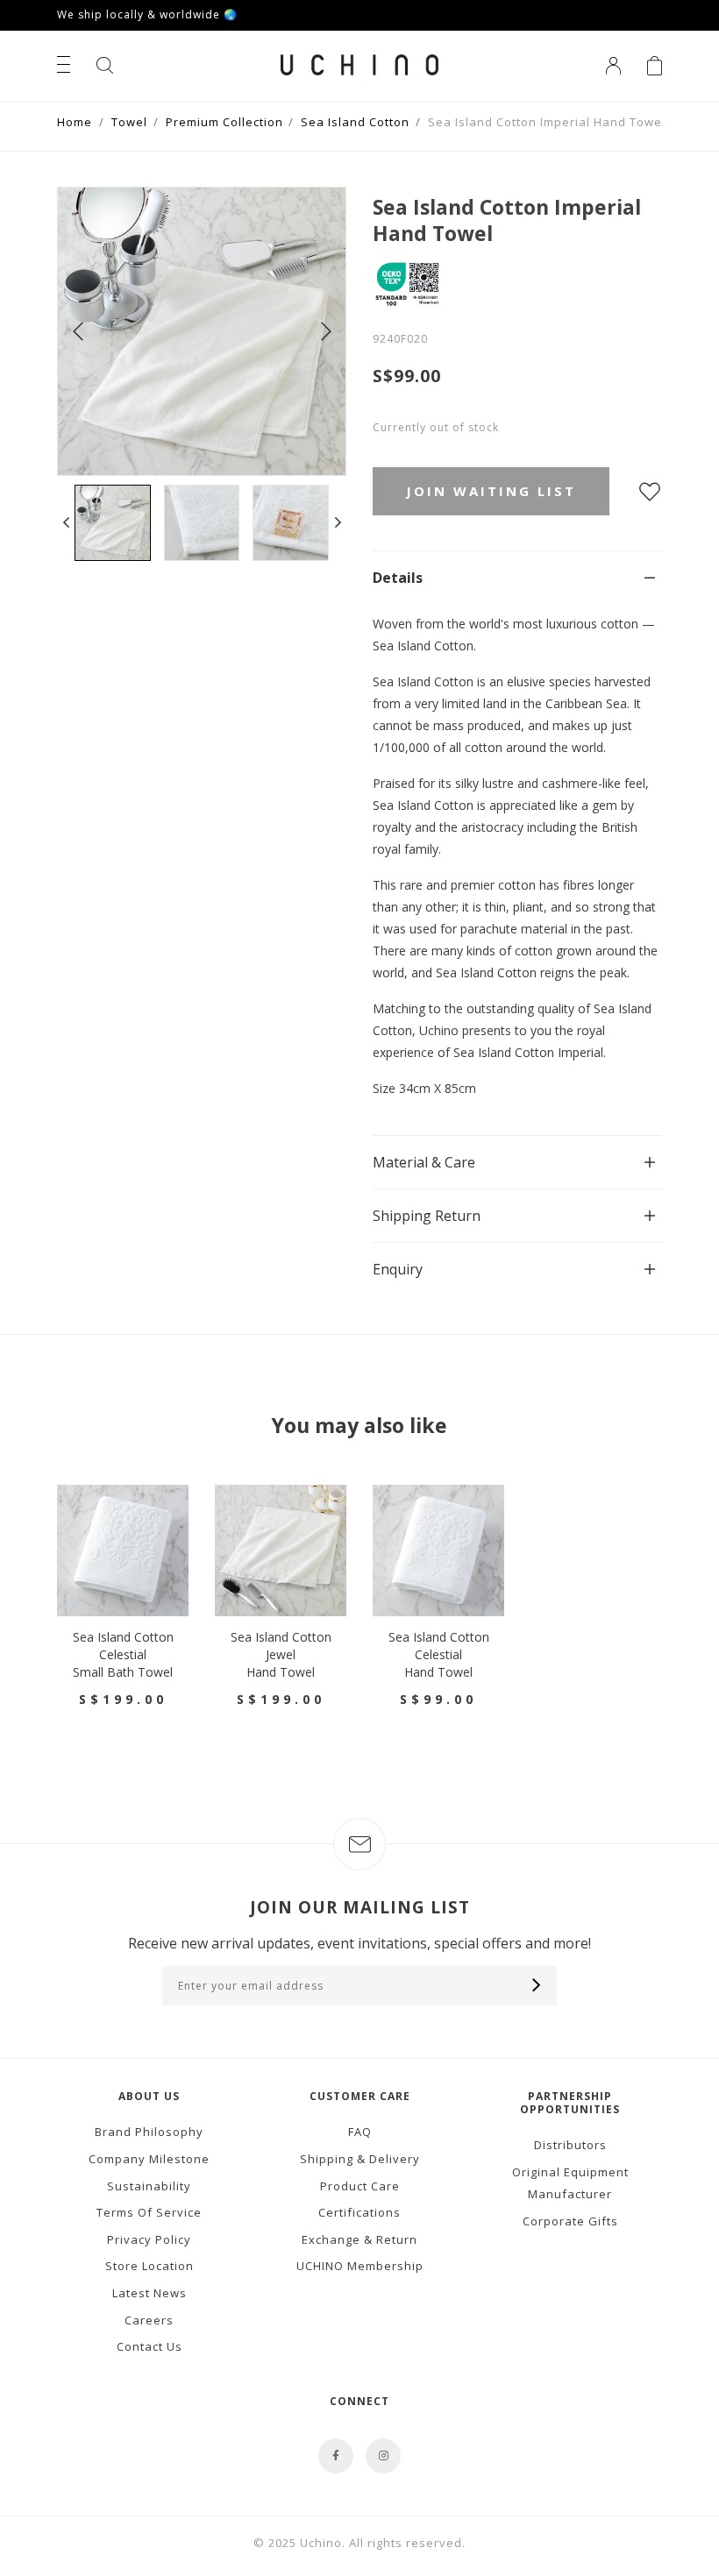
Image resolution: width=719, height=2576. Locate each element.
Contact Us (149, 2346)
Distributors (570, 2145)
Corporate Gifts (570, 2221)
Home (75, 122)
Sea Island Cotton (355, 122)
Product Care (360, 2186)
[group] (113, 523)
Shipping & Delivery (360, 2159)
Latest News (149, 2293)
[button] (66, 523)
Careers (149, 2320)
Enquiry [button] (398, 1269)
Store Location (149, 2266)
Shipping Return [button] (427, 1216)
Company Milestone (149, 2159)
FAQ (360, 2132)
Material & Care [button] (424, 1162)
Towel (129, 122)
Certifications (359, 2212)
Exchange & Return (359, 2239)
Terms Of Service (149, 2212)
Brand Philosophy (149, 2132)
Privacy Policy (149, 2239)
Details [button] (398, 578)
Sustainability (149, 2186)
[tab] (517, 577)
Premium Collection (224, 122)
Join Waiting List (491, 491)
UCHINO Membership (360, 2266)
